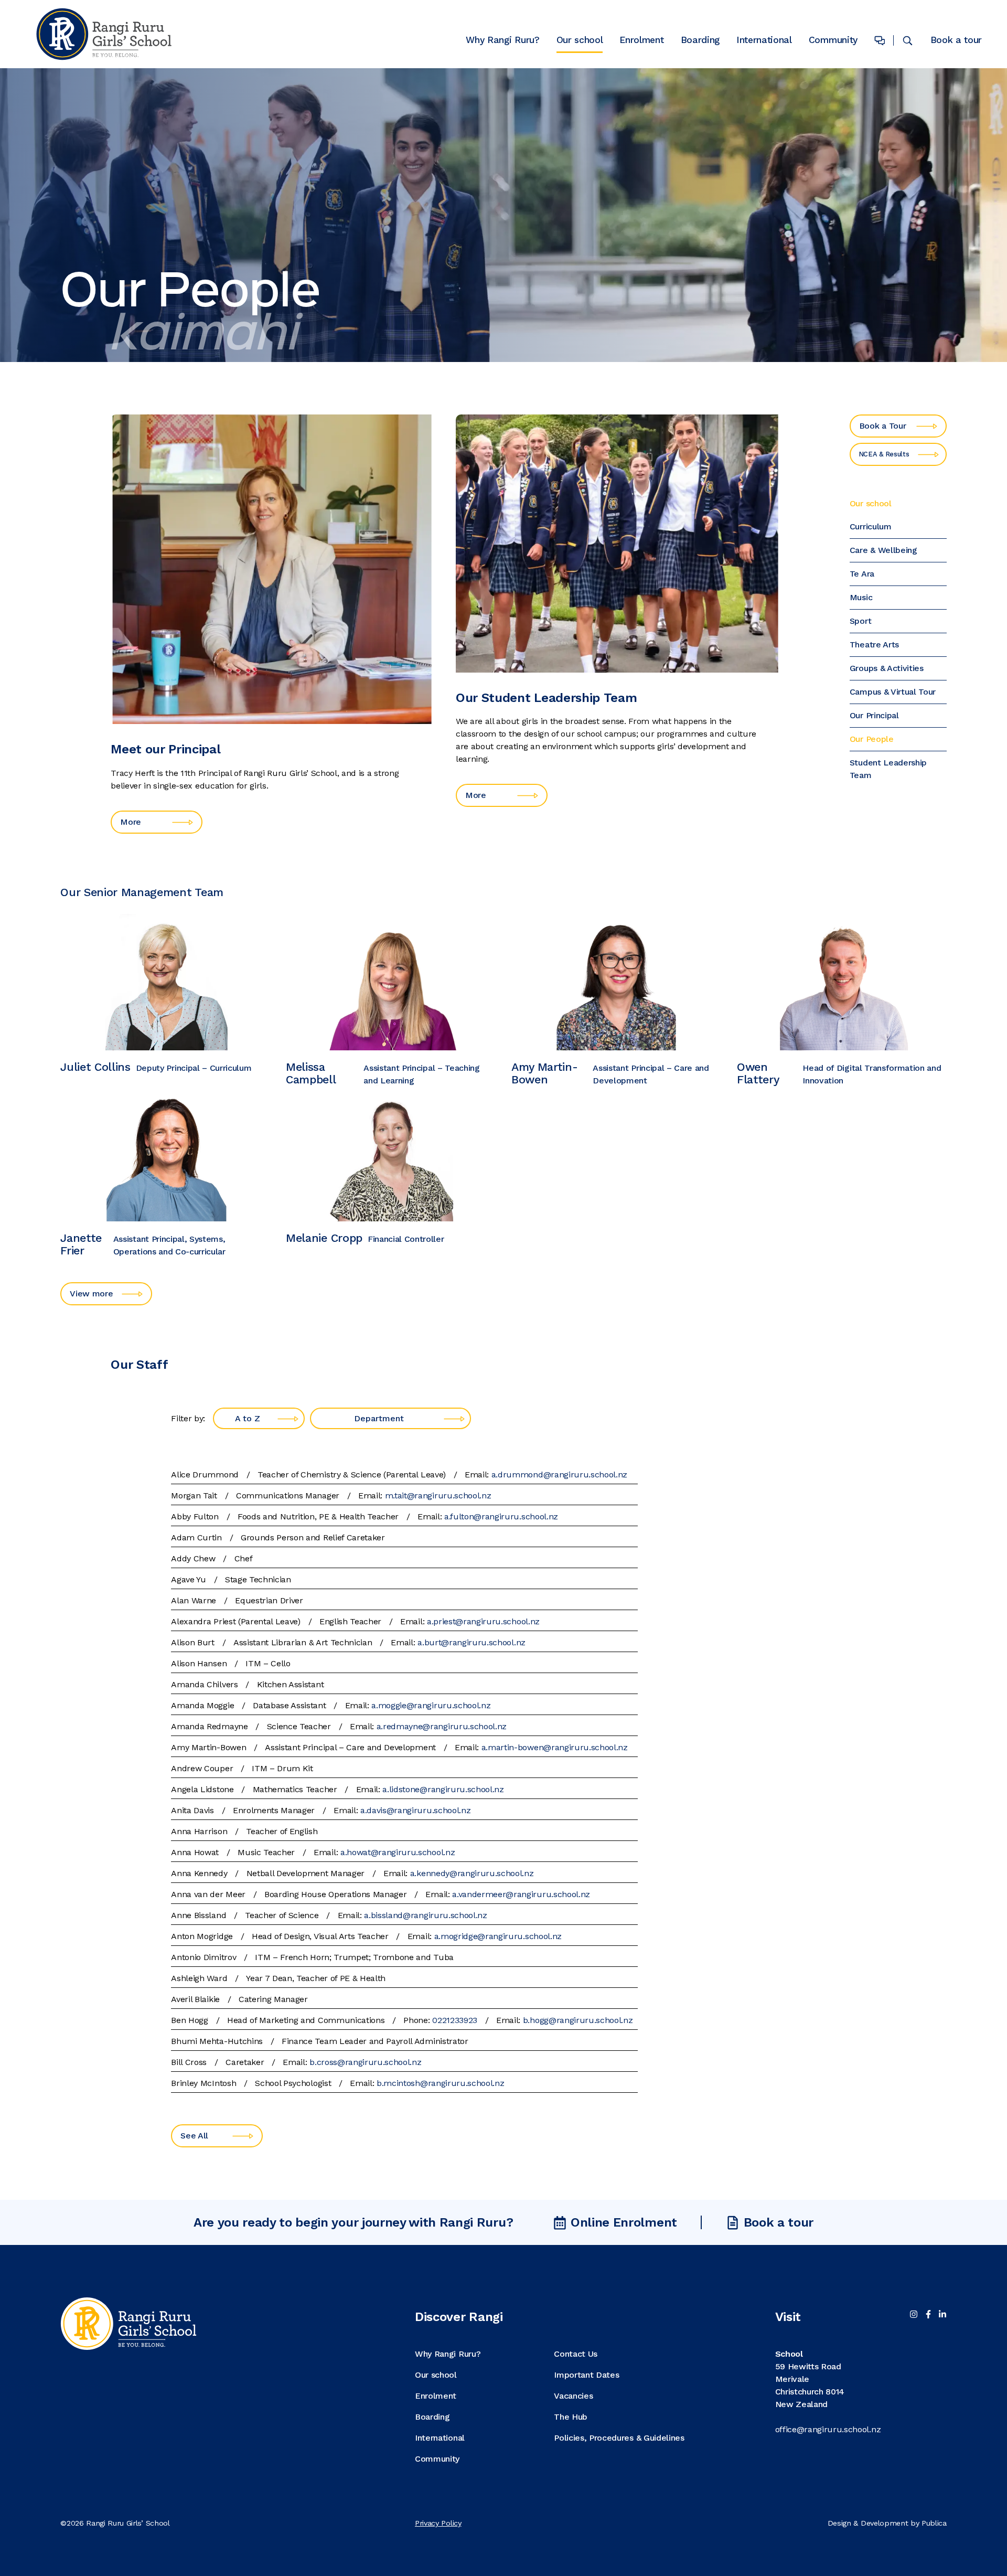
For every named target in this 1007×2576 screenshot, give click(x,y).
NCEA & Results (884, 454)
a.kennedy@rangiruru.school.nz (472, 1873)
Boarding (700, 41)
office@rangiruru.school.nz (828, 2429)
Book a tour (956, 40)
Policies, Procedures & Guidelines (619, 2438)
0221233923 (455, 2020)
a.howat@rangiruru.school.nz (398, 1852)
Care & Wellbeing (883, 550)
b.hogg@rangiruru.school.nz (578, 2020)
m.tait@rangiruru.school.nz (438, 1495)
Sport (860, 621)
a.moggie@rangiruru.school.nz (431, 1705)
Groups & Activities (887, 668)
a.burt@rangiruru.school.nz (472, 1642)
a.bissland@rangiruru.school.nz (425, 1915)
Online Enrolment (624, 2222)
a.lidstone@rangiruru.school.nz (443, 1789)
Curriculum (871, 526)
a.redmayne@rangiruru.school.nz (442, 1726)
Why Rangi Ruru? (502, 41)
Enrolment (641, 41)
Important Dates (586, 2375)
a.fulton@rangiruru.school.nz (501, 1516)
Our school (580, 41)
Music (861, 597)
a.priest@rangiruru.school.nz (483, 1621)
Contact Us (576, 2354)
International (764, 41)
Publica (934, 2523)
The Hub (571, 2417)
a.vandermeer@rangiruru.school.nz (521, 1894)
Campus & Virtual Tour (893, 692)
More (131, 822)
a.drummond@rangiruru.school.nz (559, 1475)
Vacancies (573, 2396)
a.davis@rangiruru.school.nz (415, 1810)
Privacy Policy (438, 2523)
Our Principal (874, 715)
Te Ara (862, 574)
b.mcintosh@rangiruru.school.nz (440, 2083)
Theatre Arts (874, 645)
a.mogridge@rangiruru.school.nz (498, 1936)
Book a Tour (882, 426)
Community (833, 41)
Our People (872, 739)
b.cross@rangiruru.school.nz (365, 2062)
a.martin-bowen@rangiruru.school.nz (555, 1747)
